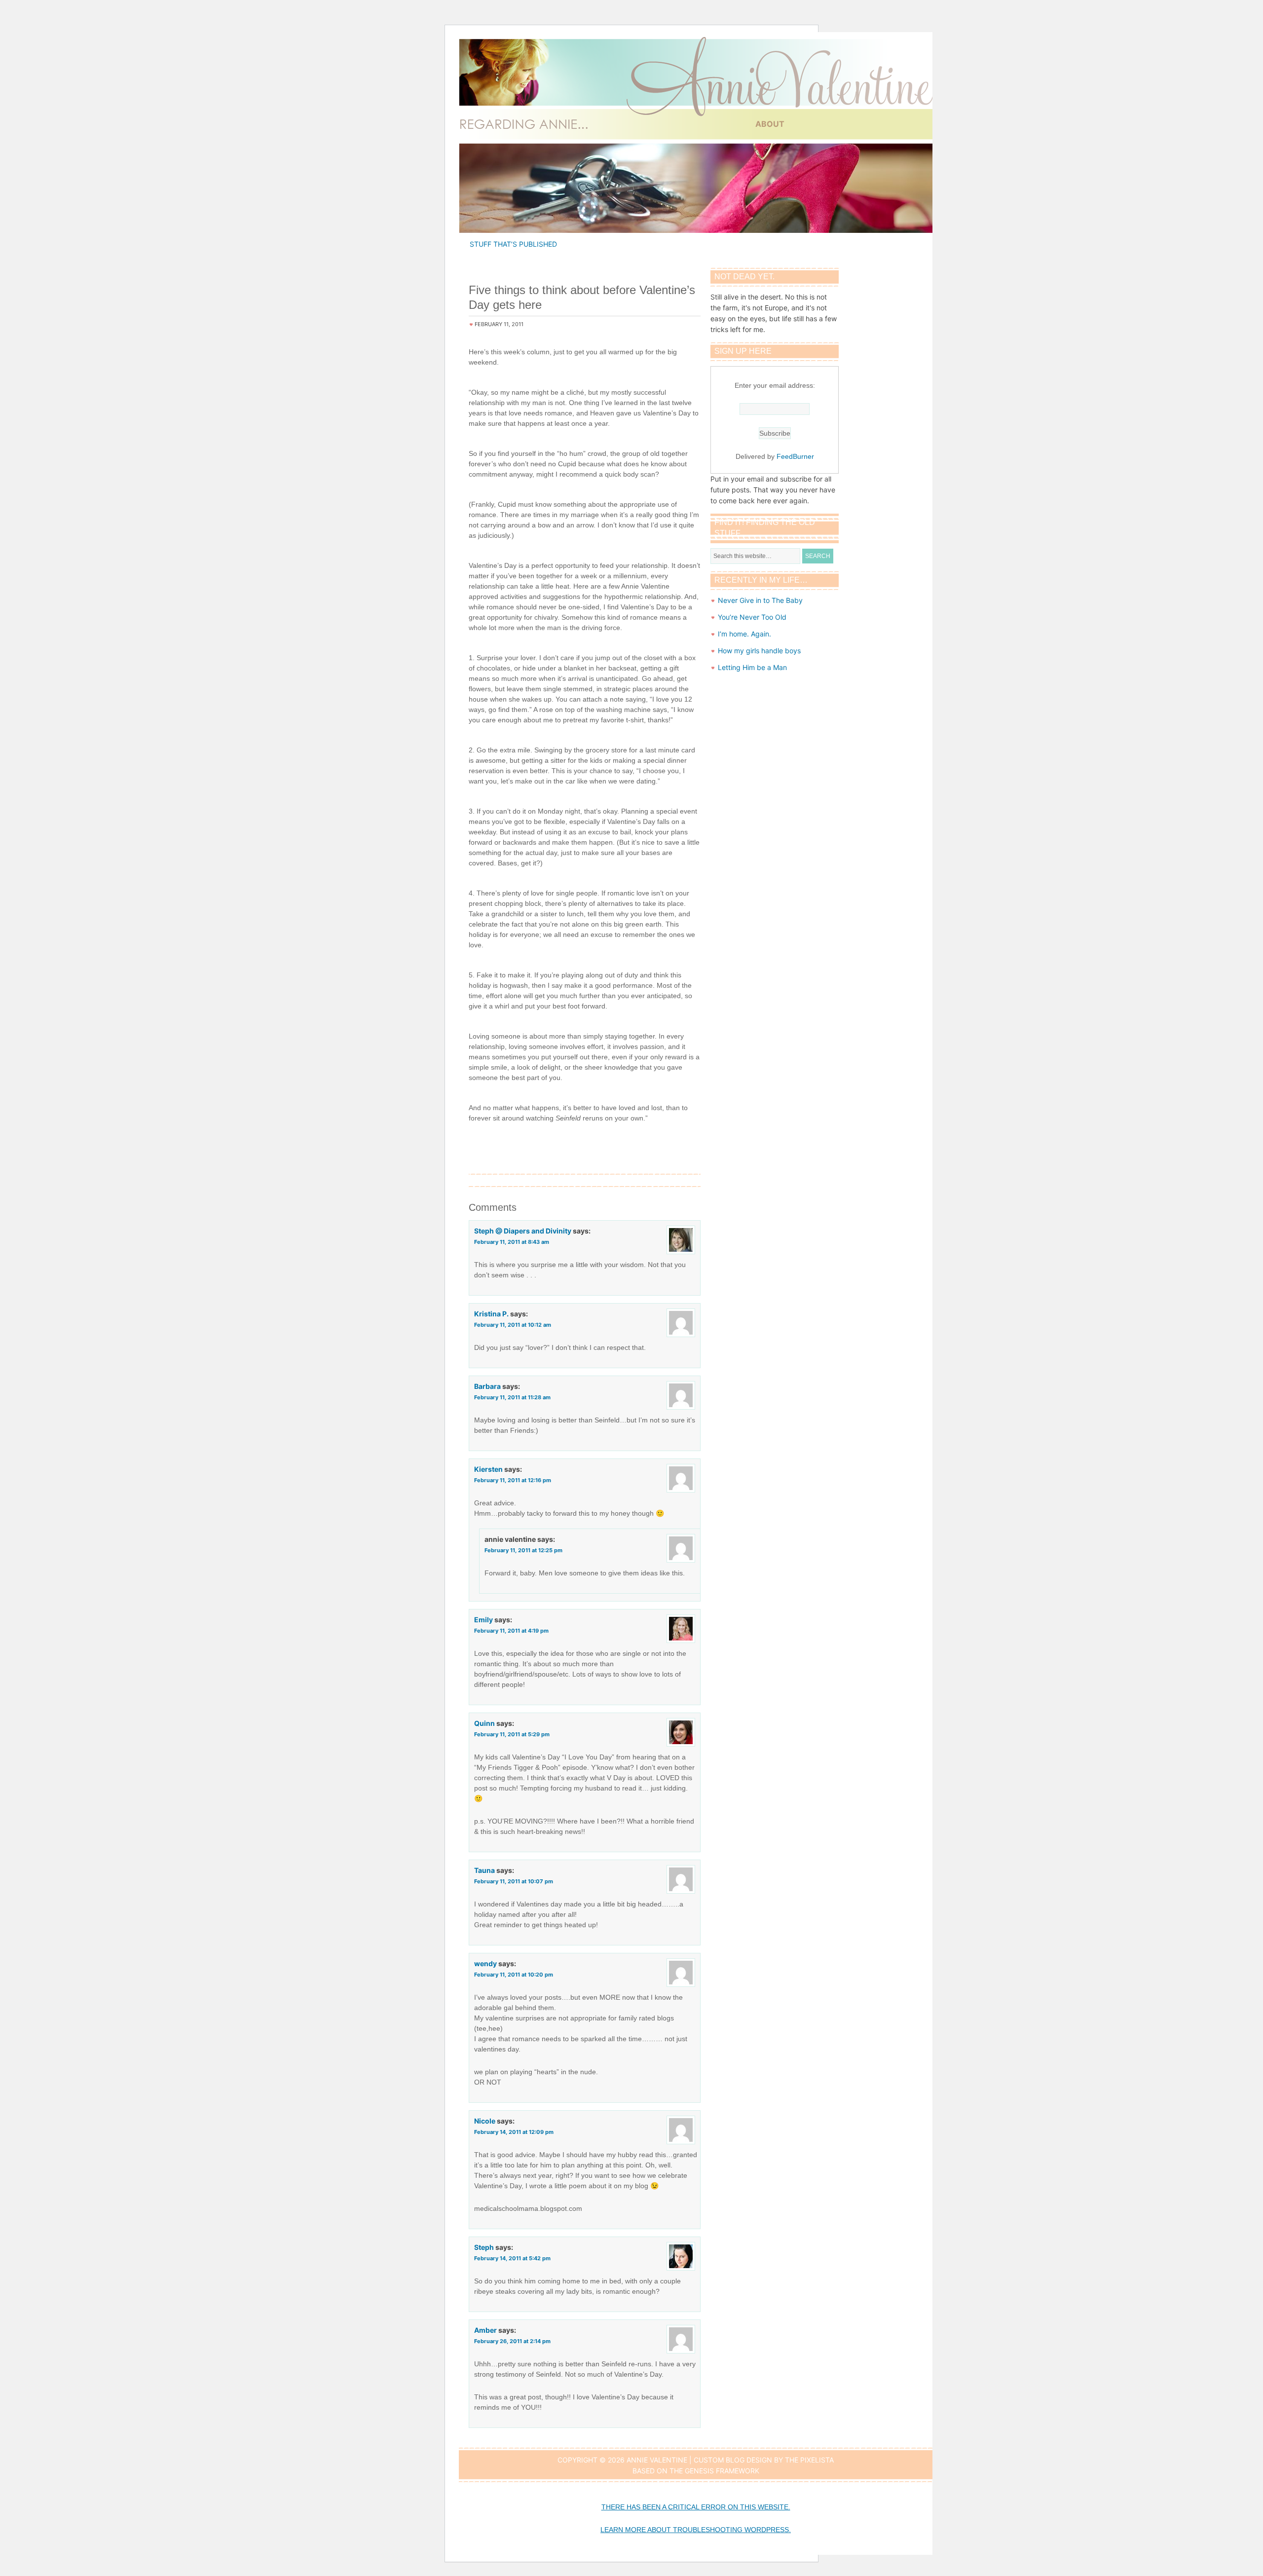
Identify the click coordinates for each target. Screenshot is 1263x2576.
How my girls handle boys (759, 651)
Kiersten (488, 1469)
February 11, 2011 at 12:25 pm (523, 1550)
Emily (483, 1620)
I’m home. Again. (744, 634)
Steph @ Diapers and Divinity (523, 1231)
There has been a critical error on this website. (696, 2507)
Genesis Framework (722, 2471)
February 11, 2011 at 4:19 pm (511, 1631)
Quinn (484, 1723)
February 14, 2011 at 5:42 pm (512, 2258)
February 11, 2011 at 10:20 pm (514, 1975)
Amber (485, 2330)
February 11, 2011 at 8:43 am (512, 1242)
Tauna (484, 1870)
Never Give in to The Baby (760, 600)
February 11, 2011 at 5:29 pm (512, 1734)
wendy (485, 1963)
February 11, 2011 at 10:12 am (513, 1325)
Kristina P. (491, 1314)
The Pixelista (809, 2460)
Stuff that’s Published (513, 244)
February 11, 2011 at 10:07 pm (514, 1881)
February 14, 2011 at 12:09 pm (514, 2132)
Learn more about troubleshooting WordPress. (696, 2530)
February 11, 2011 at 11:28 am (512, 1397)
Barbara (487, 1386)
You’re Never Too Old (752, 617)
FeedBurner (795, 456)
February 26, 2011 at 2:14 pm (512, 2341)
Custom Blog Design (733, 2460)
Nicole (485, 2121)
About (770, 124)
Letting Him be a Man (752, 667)
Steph (484, 2247)
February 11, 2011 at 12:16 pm (513, 1480)
